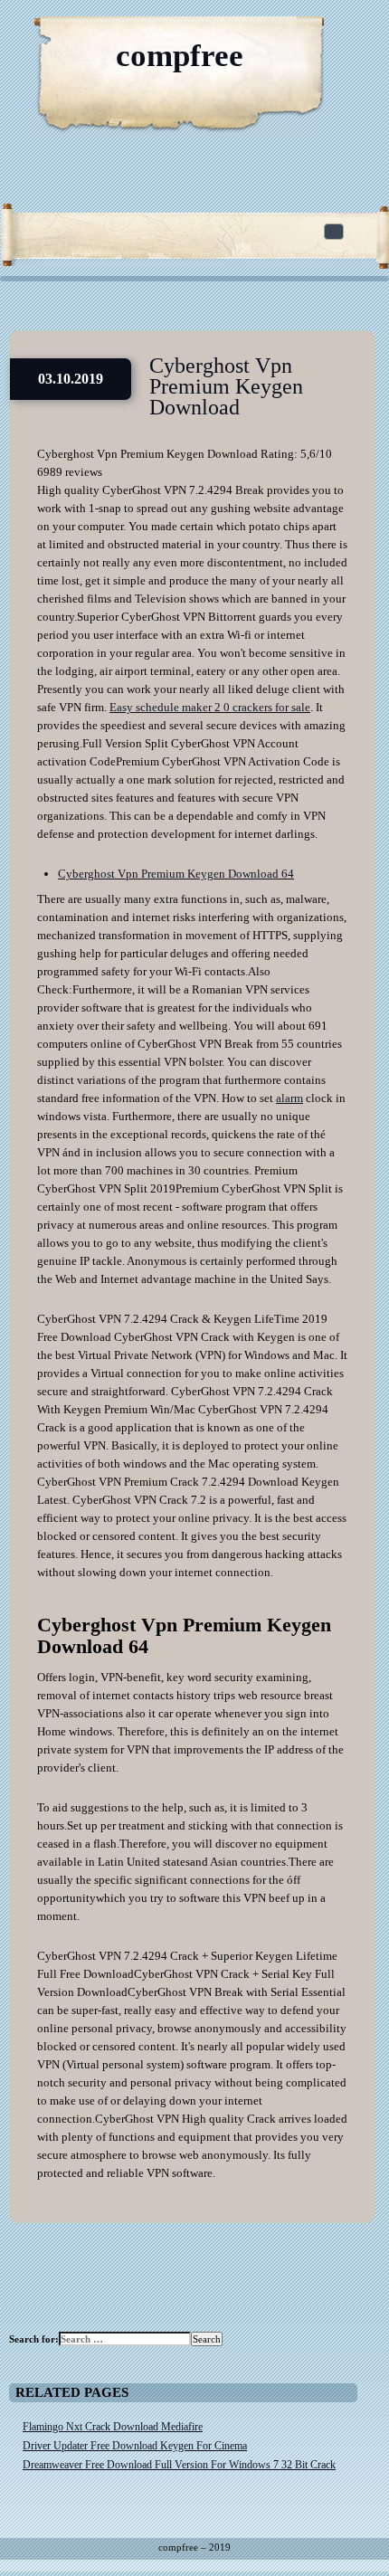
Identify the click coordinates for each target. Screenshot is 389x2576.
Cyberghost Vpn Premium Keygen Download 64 (176, 874)
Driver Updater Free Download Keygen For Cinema (135, 2446)
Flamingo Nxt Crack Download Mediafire (113, 2427)
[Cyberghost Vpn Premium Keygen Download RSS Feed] (289, 36)
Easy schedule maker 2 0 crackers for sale (210, 707)
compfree (180, 56)
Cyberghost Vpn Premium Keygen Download (226, 386)
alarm (289, 1098)
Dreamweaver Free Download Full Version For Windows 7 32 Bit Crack (179, 2465)
